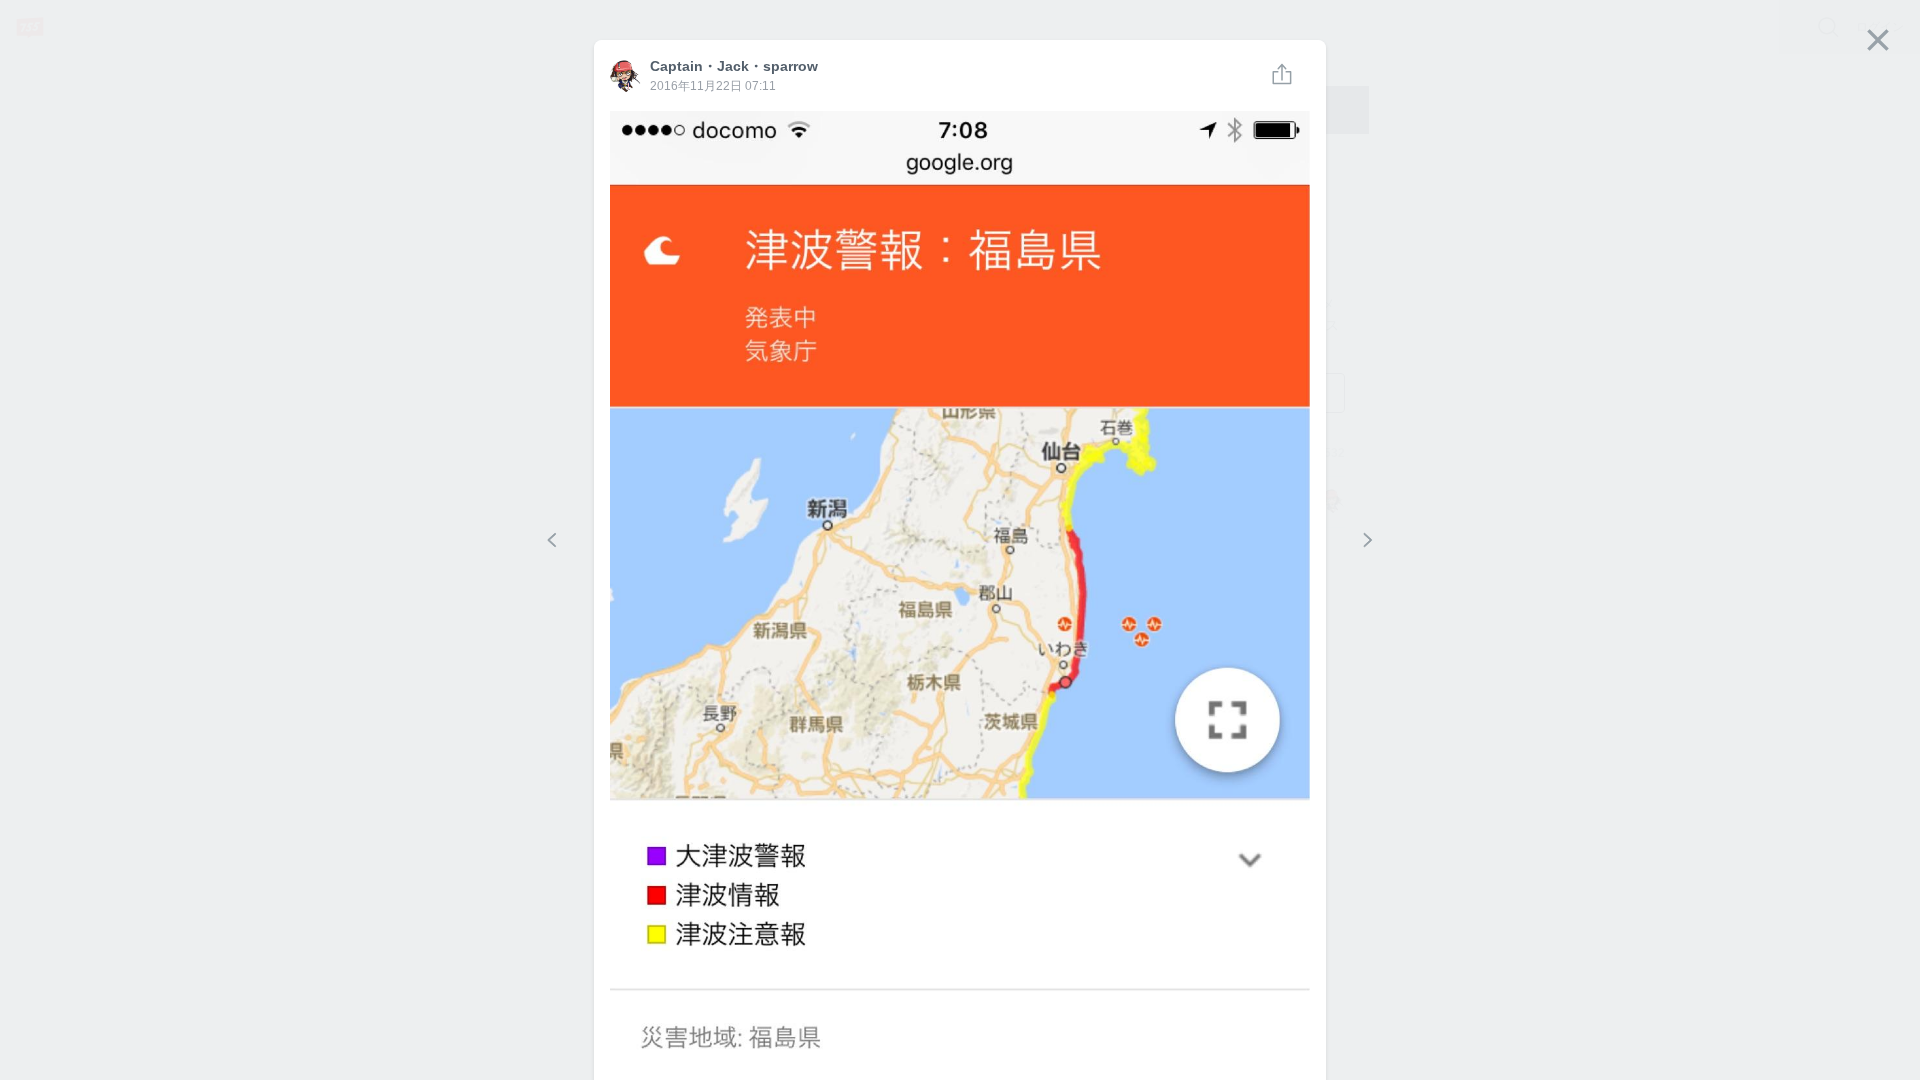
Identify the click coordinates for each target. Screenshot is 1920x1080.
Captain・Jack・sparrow (625, 77)
